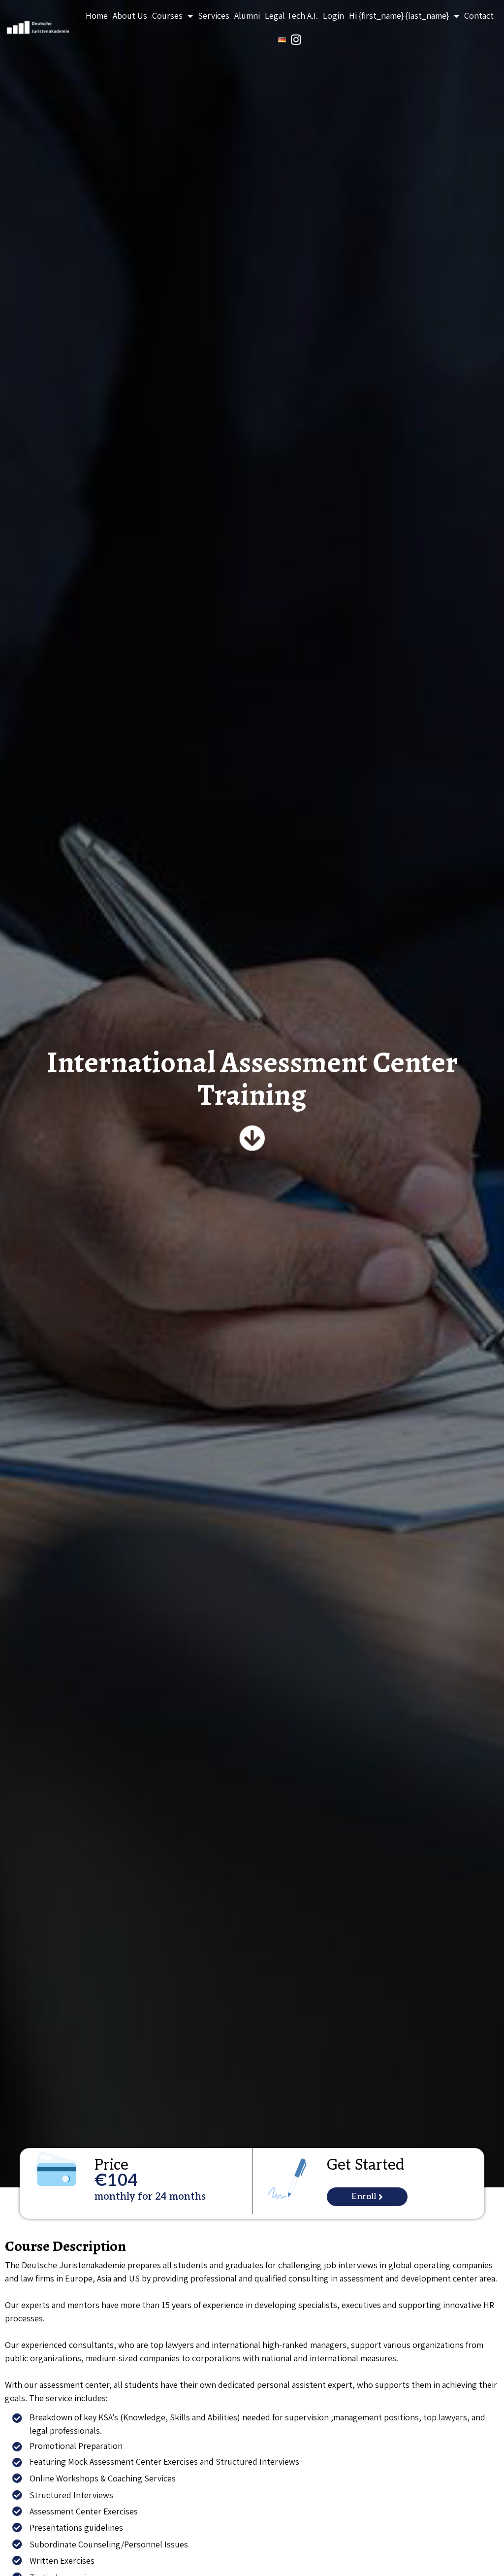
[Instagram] (296, 39)
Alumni (247, 16)
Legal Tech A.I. (291, 16)
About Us (130, 16)
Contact (479, 16)
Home (97, 16)
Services (214, 16)
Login (333, 16)
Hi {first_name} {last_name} (399, 16)
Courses (167, 16)
